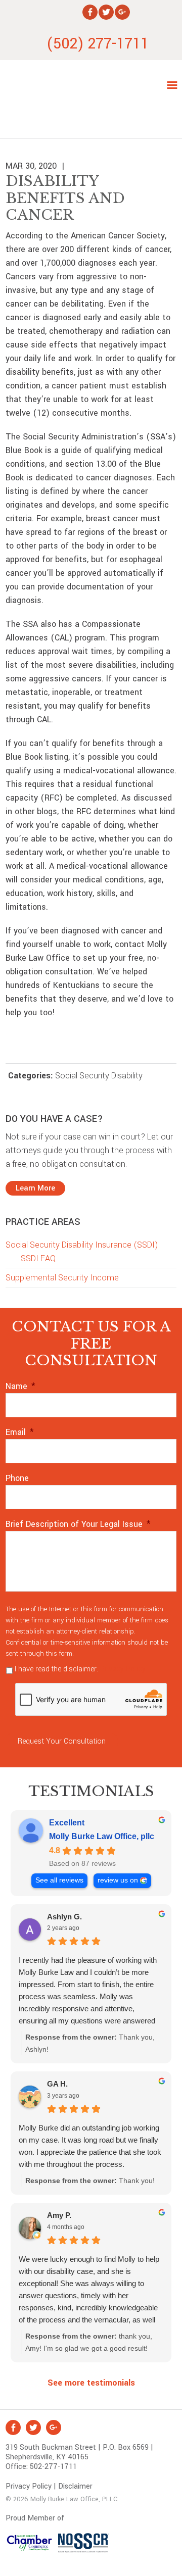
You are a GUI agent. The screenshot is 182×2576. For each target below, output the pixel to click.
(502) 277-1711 (98, 44)
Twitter (33, 2428)
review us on (118, 1880)
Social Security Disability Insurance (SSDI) (82, 1245)
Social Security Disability (99, 1076)
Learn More (35, 1188)
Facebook (13, 2428)
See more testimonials (91, 2383)
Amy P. (59, 2215)
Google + (54, 2428)
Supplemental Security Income (62, 1278)
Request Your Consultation (62, 1741)
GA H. (57, 2084)
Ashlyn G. (64, 1917)
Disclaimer (75, 2486)
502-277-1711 (53, 2467)
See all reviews (59, 1880)
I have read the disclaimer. (80, 1669)
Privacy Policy (123, 1669)
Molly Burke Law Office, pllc (102, 1836)
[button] (172, 88)
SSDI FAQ (38, 1258)
